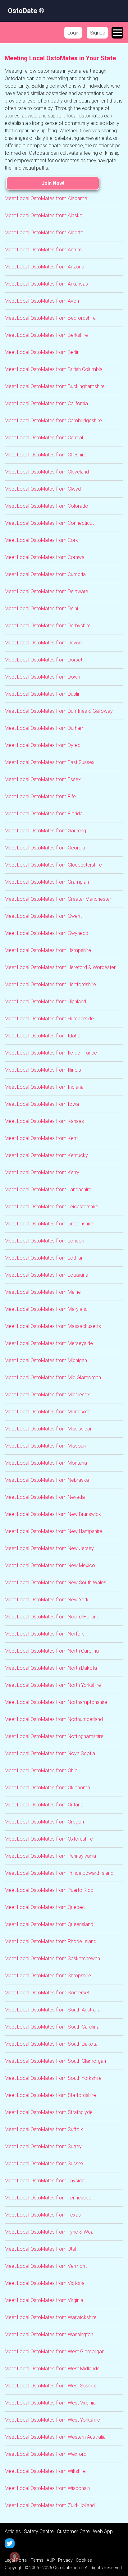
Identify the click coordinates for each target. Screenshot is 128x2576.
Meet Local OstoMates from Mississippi (48, 1429)
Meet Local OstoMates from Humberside (49, 1019)
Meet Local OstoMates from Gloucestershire (53, 865)
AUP (51, 2560)
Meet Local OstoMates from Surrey (43, 2146)
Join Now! (53, 183)
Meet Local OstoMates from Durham (45, 728)
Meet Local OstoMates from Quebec (45, 1907)
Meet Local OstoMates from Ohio (41, 1771)
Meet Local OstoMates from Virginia (44, 2300)
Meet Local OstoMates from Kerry (42, 1172)
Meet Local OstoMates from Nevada (45, 1497)
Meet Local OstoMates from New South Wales (55, 1583)
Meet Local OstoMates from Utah (41, 2249)
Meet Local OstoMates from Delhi (41, 609)
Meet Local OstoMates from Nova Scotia (50, 1753)
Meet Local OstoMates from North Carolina (52, 1651)
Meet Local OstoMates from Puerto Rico (49, 1890)
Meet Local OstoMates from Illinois (43, 1070)
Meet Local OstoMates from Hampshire (48, 950)
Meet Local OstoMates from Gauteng (45, 831)
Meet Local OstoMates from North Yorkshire (53, 1685)
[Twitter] (10, 2543)
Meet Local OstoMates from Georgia (45, 848)
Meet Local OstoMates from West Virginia (50, 2403)
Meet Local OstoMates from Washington (49, 2334)
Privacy (65, 2560)
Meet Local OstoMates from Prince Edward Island (59, 1873)
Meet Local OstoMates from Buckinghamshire (55, 386)
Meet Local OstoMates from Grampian (47, 882)
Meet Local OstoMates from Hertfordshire (50, 984)
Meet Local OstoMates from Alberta (44, 233)
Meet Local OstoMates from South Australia (53, 2010)
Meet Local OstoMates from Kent (41, 1138)
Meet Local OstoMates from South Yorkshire (53, 2078)
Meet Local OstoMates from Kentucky (46, 1155)
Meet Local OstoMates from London (44, 1241)
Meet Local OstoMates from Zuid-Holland (50, 2505)
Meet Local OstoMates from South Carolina (52, 2027)
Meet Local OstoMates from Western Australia (55, 2437)
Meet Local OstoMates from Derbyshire (48, 626)
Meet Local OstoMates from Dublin (43, 694)
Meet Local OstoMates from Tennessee (48, 2198)
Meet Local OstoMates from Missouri (45, 1446)
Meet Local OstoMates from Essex (43, 779)
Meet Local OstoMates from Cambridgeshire (53, 421)
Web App (103, 2531)
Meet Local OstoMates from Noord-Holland (52, 1617)
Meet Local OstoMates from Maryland (46, 1309)
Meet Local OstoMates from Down (42, 677)
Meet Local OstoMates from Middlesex (47, 1395)
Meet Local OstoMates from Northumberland (54, 1719)
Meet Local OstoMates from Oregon (44, 1822)
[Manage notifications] (15, 2557)
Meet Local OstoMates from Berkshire (46, 335)
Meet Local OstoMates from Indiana (44, 1087)
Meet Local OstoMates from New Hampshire (53, 1531)
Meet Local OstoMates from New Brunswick (53, 1514)
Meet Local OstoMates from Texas (43, 2215)
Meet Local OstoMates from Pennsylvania (50, 1856)
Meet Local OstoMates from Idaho (43, 1036)
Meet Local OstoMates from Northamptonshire (56, 1702)
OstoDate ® (26, 11)
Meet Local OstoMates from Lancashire (48, 1190)
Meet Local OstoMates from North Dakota (51, 1668)
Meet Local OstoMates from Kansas (44, 1121)
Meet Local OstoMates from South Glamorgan (55, 2061)
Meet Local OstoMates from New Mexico (50, 1565)
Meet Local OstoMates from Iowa (42, 1104)
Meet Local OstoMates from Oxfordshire (49, 1839)
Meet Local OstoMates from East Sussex (50, 762)
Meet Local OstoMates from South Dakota (51, 2044)
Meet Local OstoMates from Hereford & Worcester (60, 967)
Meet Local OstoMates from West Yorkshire (52, 2420)
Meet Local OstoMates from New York (47, 1600)
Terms (37, 2560)
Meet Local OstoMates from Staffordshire (50, 2095)
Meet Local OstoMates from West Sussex (50, 2386)
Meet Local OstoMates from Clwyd (43, 489)
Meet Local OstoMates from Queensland (49, 1924)
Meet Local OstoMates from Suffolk (44, 2129)
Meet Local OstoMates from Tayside (45, 2181)
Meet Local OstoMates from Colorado (46, 506)
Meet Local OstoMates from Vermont (46, 2266)
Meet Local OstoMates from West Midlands (52, 2369)
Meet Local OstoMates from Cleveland (47, 472)
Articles (13, 2531)
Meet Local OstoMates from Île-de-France (51, 1053)
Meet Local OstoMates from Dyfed (43, 745)
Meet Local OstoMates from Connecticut (49, 523)
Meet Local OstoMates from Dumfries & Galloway (59, 711)
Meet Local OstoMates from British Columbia (54, 369)
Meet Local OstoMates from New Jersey (49, 1548)
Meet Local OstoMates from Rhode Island (50, 1941)
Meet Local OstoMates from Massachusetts (53, 1326)
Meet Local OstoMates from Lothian (44, 1258)
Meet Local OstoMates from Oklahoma (47, 1788)
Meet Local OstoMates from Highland (45, 1002)
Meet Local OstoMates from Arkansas (46, 284)
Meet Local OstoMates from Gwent (43, 916)
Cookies (84, 2560)
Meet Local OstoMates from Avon (42, 301)
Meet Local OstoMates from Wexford (46, 2454)
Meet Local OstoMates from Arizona (44, 267)
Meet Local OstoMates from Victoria (45, 2283)
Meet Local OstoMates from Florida (44, 814)
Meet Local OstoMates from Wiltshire (45, 2471)
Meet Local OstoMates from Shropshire (48, 1976)
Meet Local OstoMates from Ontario (44, 1805)
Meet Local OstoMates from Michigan (46, 1360)
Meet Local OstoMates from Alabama (46, 198)
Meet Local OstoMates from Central (44, 438)
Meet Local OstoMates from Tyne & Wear (50, 2232)
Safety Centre (39, 2531)
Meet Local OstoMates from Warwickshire (51, 2317)
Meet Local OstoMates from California (46, 403)
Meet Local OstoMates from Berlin (42, 352)
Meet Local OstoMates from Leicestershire (51, 1207)
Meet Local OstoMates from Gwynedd (46, 933)
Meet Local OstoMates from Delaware (46, 591)
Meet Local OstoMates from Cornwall (46, 557)
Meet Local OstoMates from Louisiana (46, 1275)
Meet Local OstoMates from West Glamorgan (55, 2352)
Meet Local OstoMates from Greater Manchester (58, 899)
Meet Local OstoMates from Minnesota (48, 1412)
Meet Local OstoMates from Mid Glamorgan (53, 1377)
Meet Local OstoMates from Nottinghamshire (54, 1736)
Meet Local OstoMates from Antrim (43, 250)
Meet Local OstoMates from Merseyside (49, 1343)
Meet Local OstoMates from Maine (43, 1292)
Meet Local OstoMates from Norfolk (44, 1634)
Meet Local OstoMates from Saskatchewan (52, 1958)
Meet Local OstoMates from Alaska (43, 215)
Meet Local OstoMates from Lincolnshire (49, 1224)
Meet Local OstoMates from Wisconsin (47, 2488)
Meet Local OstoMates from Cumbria (45, 574)
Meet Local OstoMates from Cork (41, 540)
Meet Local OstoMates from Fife (40, 796)
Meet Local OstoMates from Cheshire (46, 455)
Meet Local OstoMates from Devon (43, 643)
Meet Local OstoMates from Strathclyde (49, 2112)
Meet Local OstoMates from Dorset (43, 660)
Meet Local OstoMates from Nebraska (47, 1480)
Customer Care (73, 2531)
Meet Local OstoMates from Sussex (44, 2164)
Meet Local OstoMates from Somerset (47, 1993)
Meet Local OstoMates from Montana (46, 1463)
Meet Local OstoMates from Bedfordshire (50, 318)
